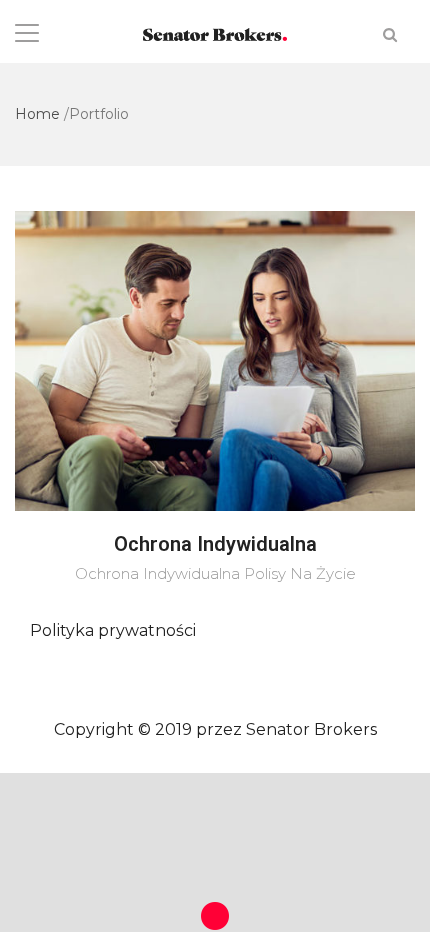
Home (37, 114)
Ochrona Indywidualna (215, 544)
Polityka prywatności (113, 630)
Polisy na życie (300, 573)
